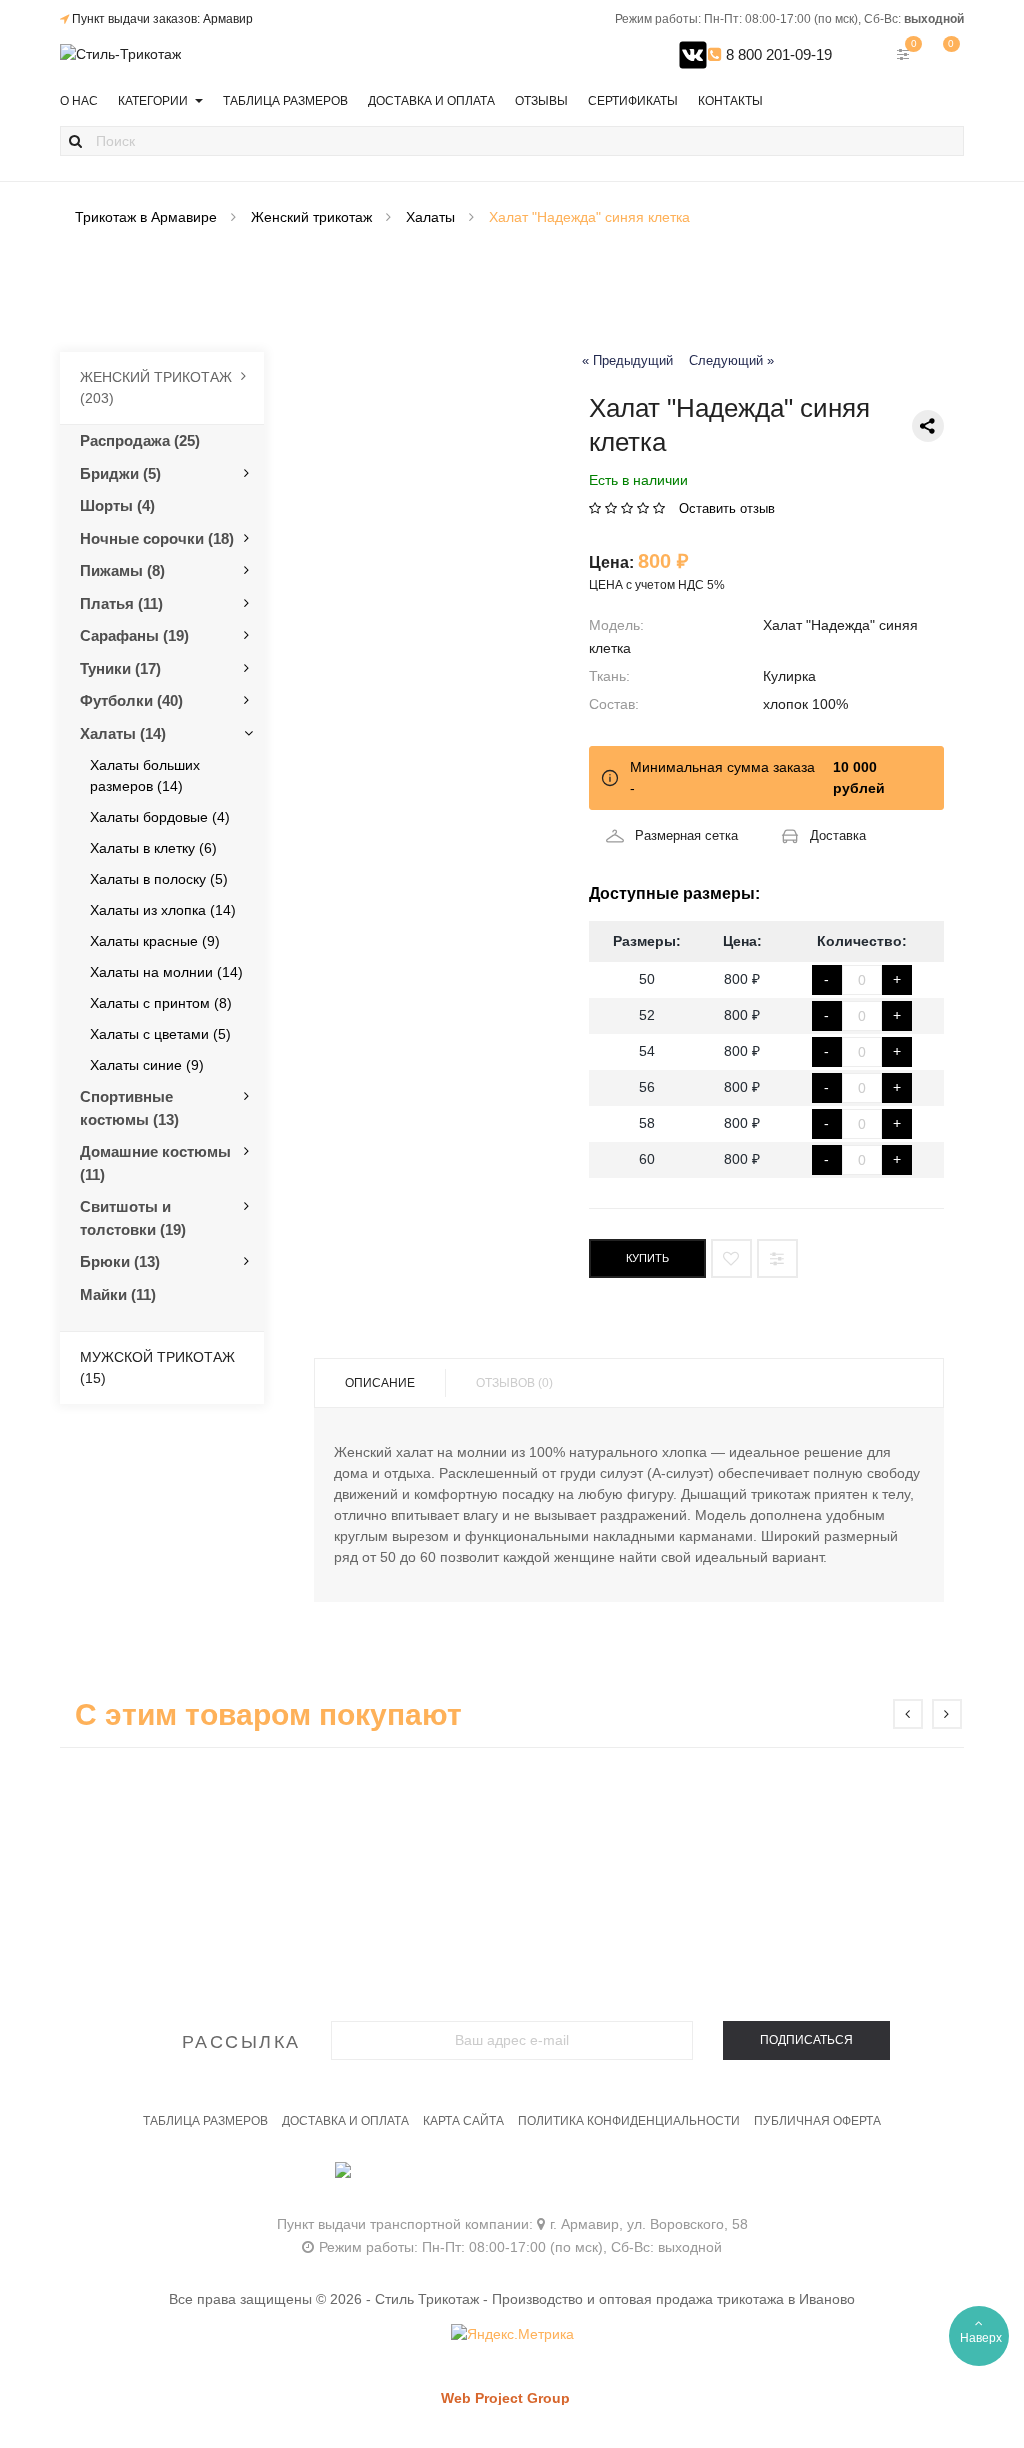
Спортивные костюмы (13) (129, 1108)
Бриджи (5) (120, 473)
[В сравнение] (777, 1258)
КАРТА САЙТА (463, 2121)
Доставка (838, 835)
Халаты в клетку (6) (153, 848)
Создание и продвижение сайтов (540, 2417)
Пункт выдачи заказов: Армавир (162, 19)
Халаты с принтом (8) (161, 1003)
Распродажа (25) (140, 440)
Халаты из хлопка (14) (163, 910)
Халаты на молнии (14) (166, 972)
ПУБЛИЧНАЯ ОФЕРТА (817, 2121)
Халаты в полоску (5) (159, 879)
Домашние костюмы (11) (155, 1163)
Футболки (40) (131, 700)
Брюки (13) (120, 1261)
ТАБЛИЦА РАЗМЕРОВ (205, 2121)
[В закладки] (731, 1258)
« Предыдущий (627, 361)
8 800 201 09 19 (512, 2179)
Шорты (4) (117, 505)
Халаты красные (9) (155, 941)
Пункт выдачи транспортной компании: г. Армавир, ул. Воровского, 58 (512, 2224)
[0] (944, 54)
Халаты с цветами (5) (160, 1034)
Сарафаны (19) (134, 635)
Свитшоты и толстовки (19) (133, 1218)
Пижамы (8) (122, 570)
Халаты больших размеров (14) (145, 775)
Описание (380, 1383)
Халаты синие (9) (147, 1065)
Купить (647, 1258)
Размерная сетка (686, 835)
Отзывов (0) (514, 1383)
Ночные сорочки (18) (157, 538)
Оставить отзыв (727, 508)
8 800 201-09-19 (777, 54)
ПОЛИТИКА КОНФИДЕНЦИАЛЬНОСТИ (629, 2121)
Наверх (981, 2338)
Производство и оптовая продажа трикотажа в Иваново (673, 2299)
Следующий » (731, 361)
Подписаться (806, 2040)
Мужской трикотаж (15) (157, 1367)
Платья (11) (121, 603)
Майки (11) (118, 1294)
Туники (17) (120, 668)
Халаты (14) (123, 733)
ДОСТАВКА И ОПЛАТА (345, 2121)
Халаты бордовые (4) (160, 817)
